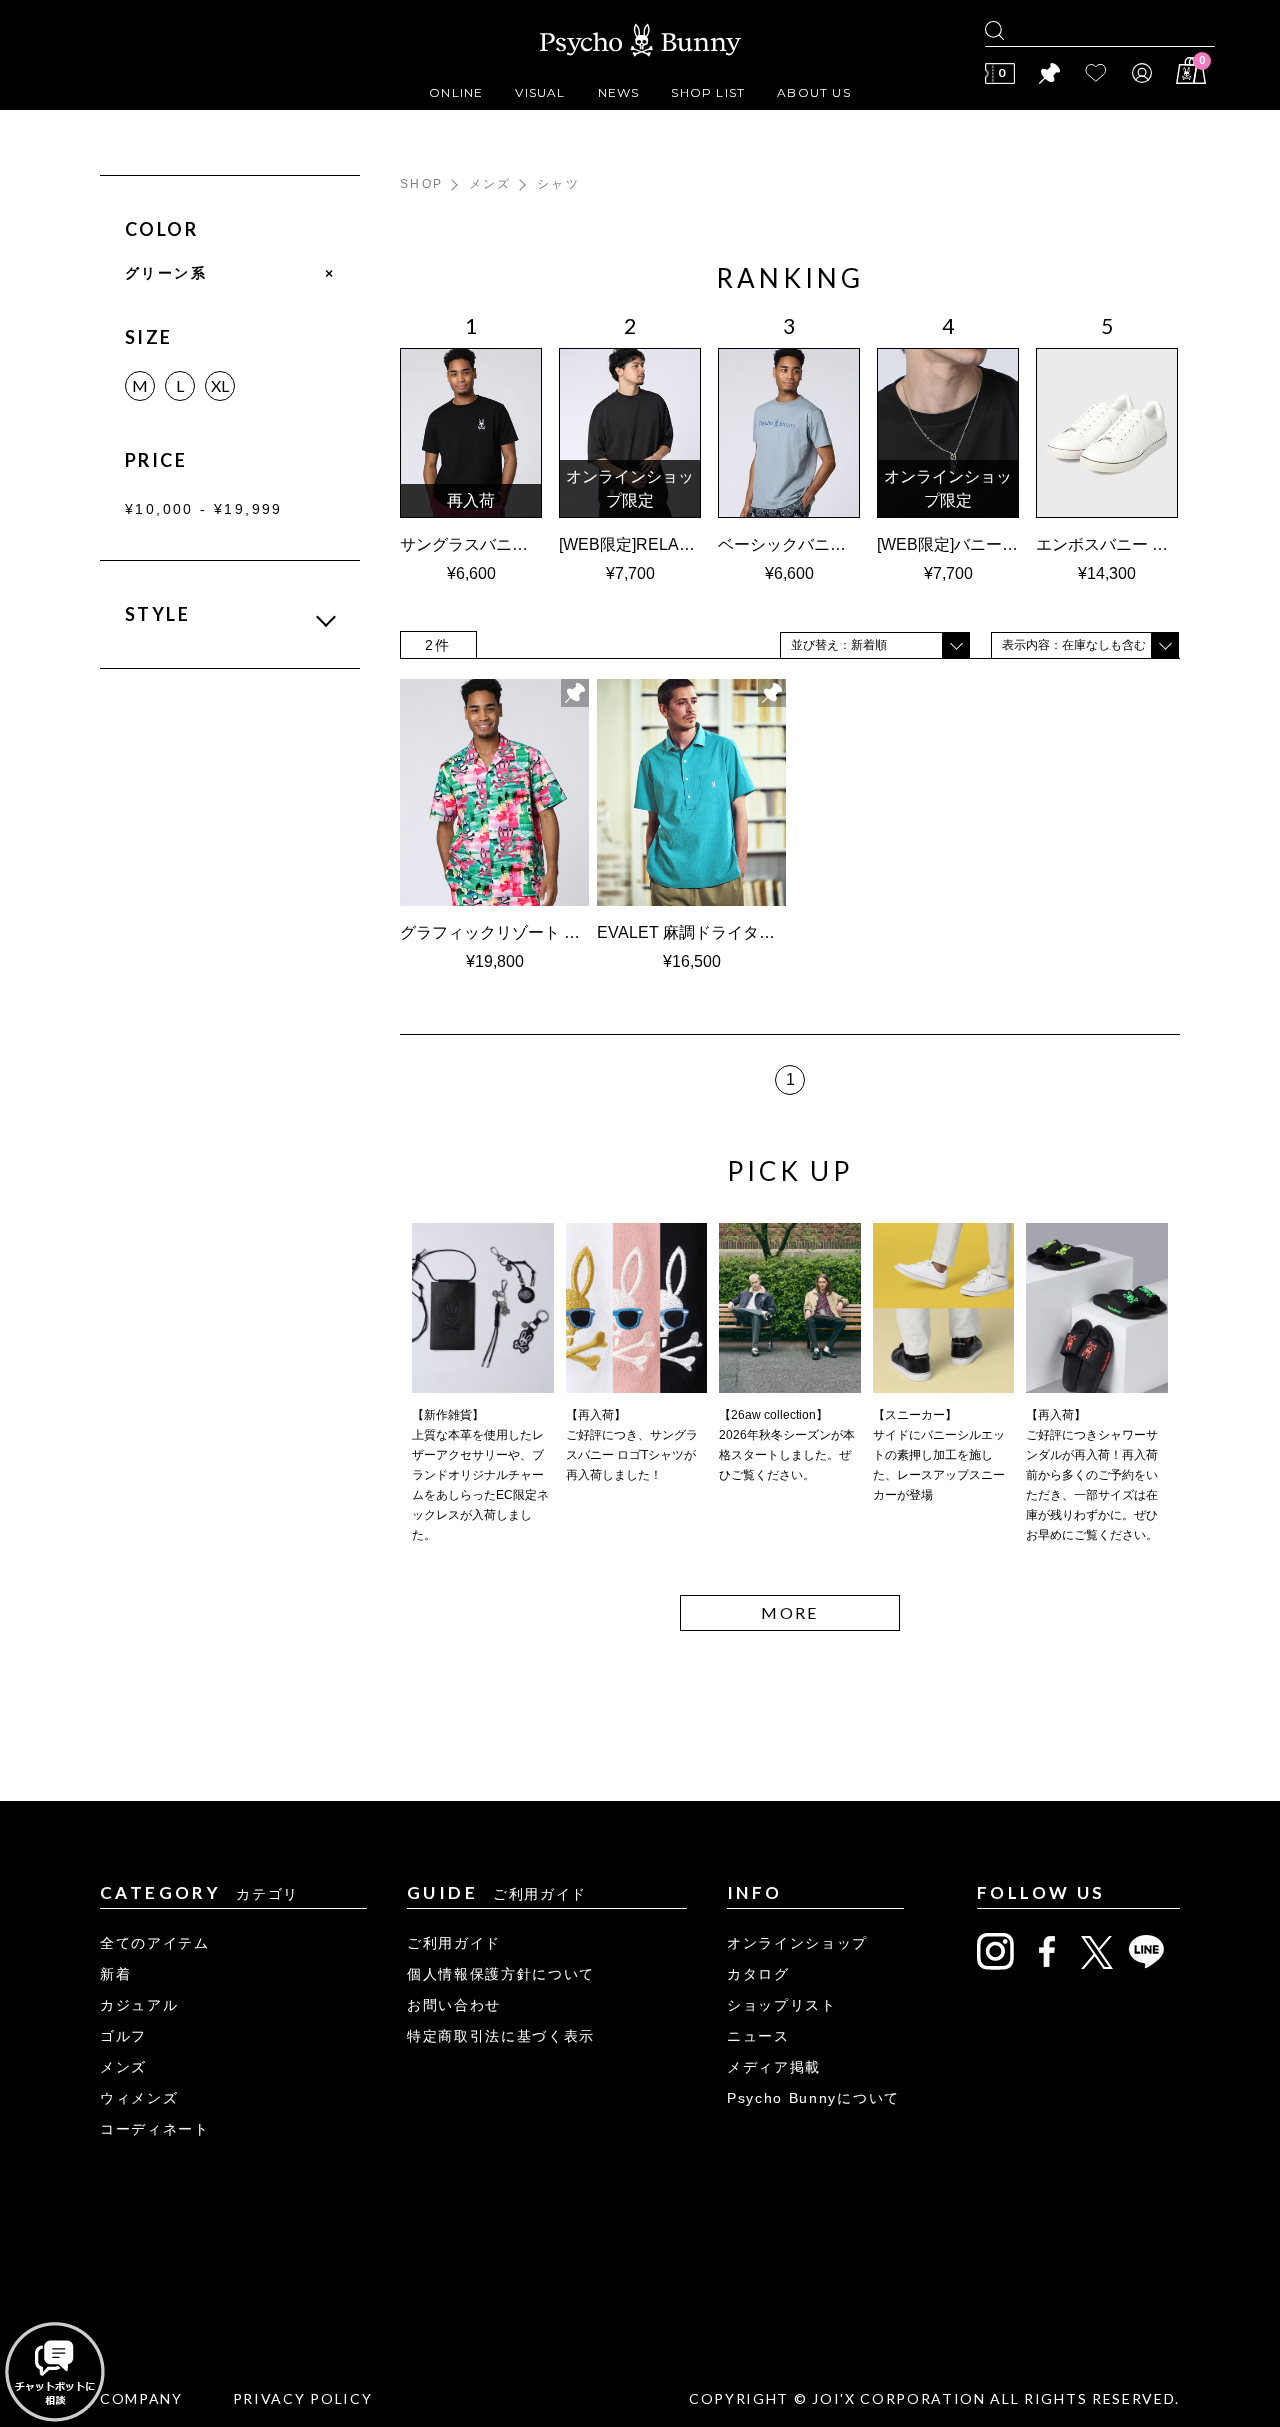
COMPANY (141, 2398)
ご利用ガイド (454, 1943)
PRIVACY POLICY (303, 2398)
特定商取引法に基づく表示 (501, 2036)
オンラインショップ (797, 1943)
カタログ (758, 1974)
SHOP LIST (708, 92)
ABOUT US (814, 92)
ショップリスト (782, 2005)
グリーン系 (230, 273)
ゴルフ (123, 2036)
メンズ (490, 184)
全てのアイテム (155, 1943)
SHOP (422, 184)
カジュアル (139, 2005)
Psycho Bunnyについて (813, 2098)
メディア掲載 (774, 2067)
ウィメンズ (139, 2098)
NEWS (619, 92)
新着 (115, 1974)
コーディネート (155, 2129)
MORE (790, 1612)
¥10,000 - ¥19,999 (204, 509)
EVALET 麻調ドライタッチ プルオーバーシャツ (768, 932)
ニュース (758, 2036)
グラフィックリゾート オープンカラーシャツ (570, 932)
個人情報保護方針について (501, 1974)
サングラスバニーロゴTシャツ (509, 544)
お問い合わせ (454, 2005)
